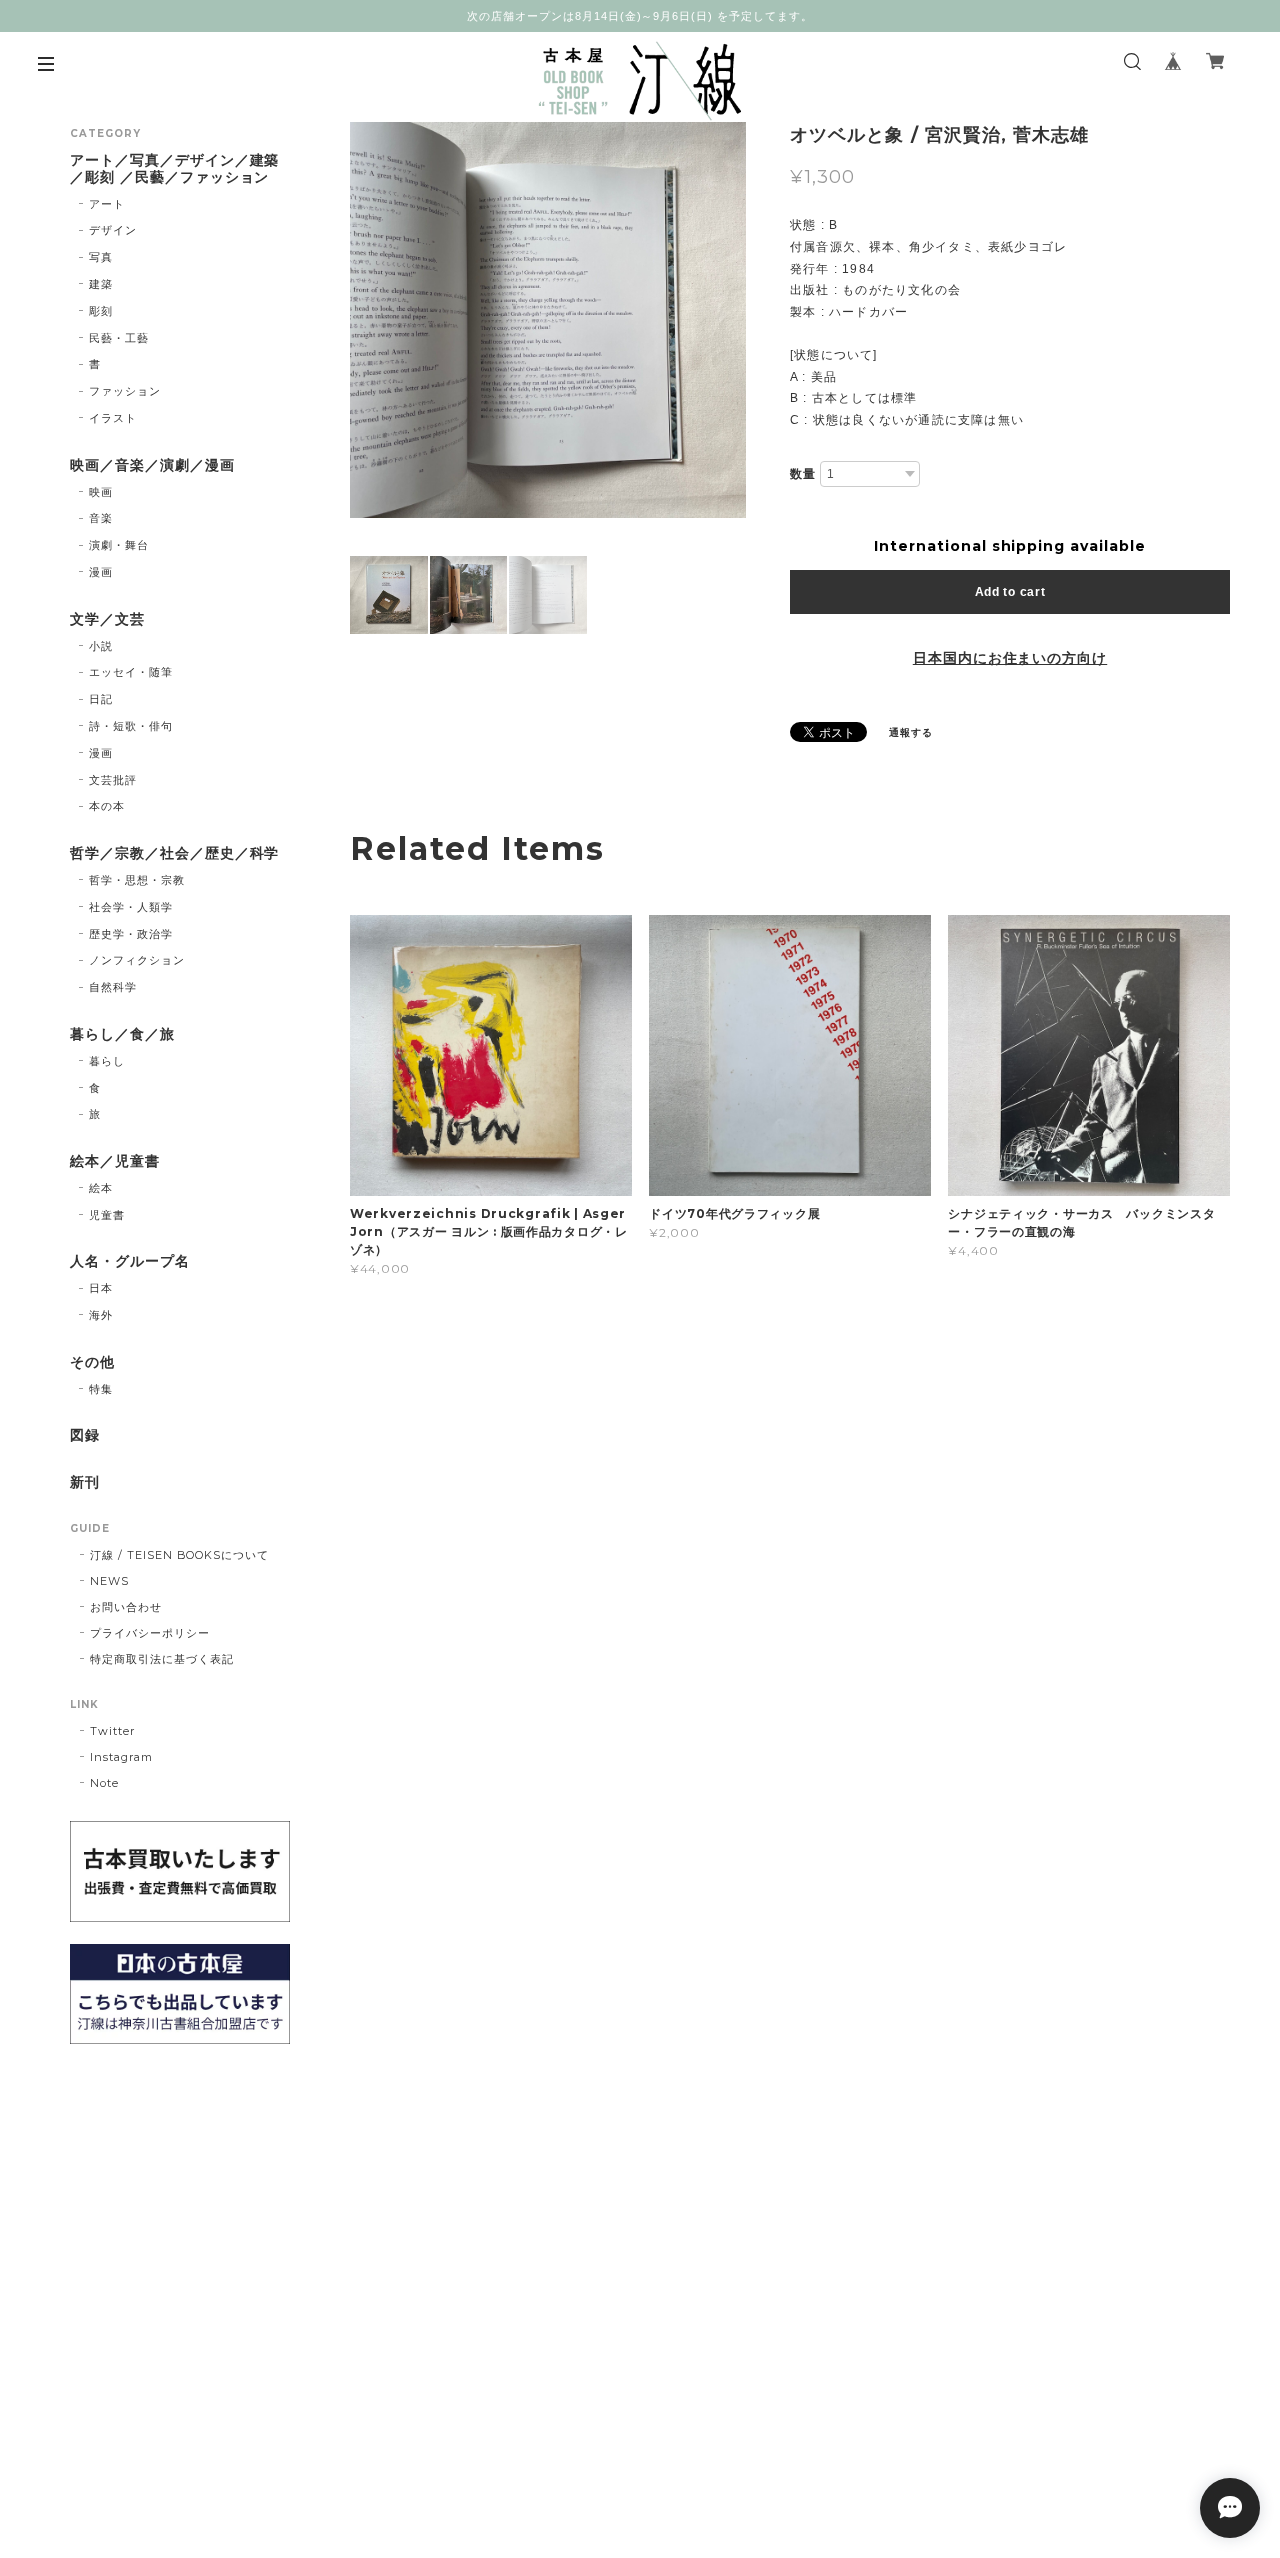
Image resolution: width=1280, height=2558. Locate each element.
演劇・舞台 (119, 545)
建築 (101, 284)
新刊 (85, 1482)
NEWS (109, 1581)
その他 (92, 1362)
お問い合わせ (126, 1607)
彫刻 (101, 311)
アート (107, 204)
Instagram (121, 1757)
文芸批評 (113, 780)
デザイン (113, 230)
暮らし (107, 1061)
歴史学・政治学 (131, 934)
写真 (101, 257)
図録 (85, 1435)
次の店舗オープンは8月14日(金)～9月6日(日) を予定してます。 (640, 16)
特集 (101, 1389)
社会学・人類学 (131, 907)
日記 (101, 699)
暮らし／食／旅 (122, 1034)
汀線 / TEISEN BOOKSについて (179, 1555)
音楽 (101, 518)
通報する (911, 732)
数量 (803, 474)
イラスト (113, 418)
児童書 (107, 1215)
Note (104, 1783)
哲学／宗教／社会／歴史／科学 (174, 853)
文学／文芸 (107, 619)
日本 (101, 1288)
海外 (101, 1315)
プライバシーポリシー (150, 1633)
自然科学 (113, 987)
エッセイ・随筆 (131, 672)
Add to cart (1010, 592)
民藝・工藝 (119, 338)
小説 (101, 646)
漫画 (101, 572)
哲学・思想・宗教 (137, 880)
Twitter (112, 1731)
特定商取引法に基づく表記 (162, 1659)
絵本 (101, 1188)
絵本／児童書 (115, 1161)
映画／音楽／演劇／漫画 (152, 465)
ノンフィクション (137, 960)
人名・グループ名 (130, 1261)
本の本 (107, 806)
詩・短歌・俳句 (131, 726)
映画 (101, 492)
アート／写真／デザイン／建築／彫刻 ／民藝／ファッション (174, 169)
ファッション (125, 391)
